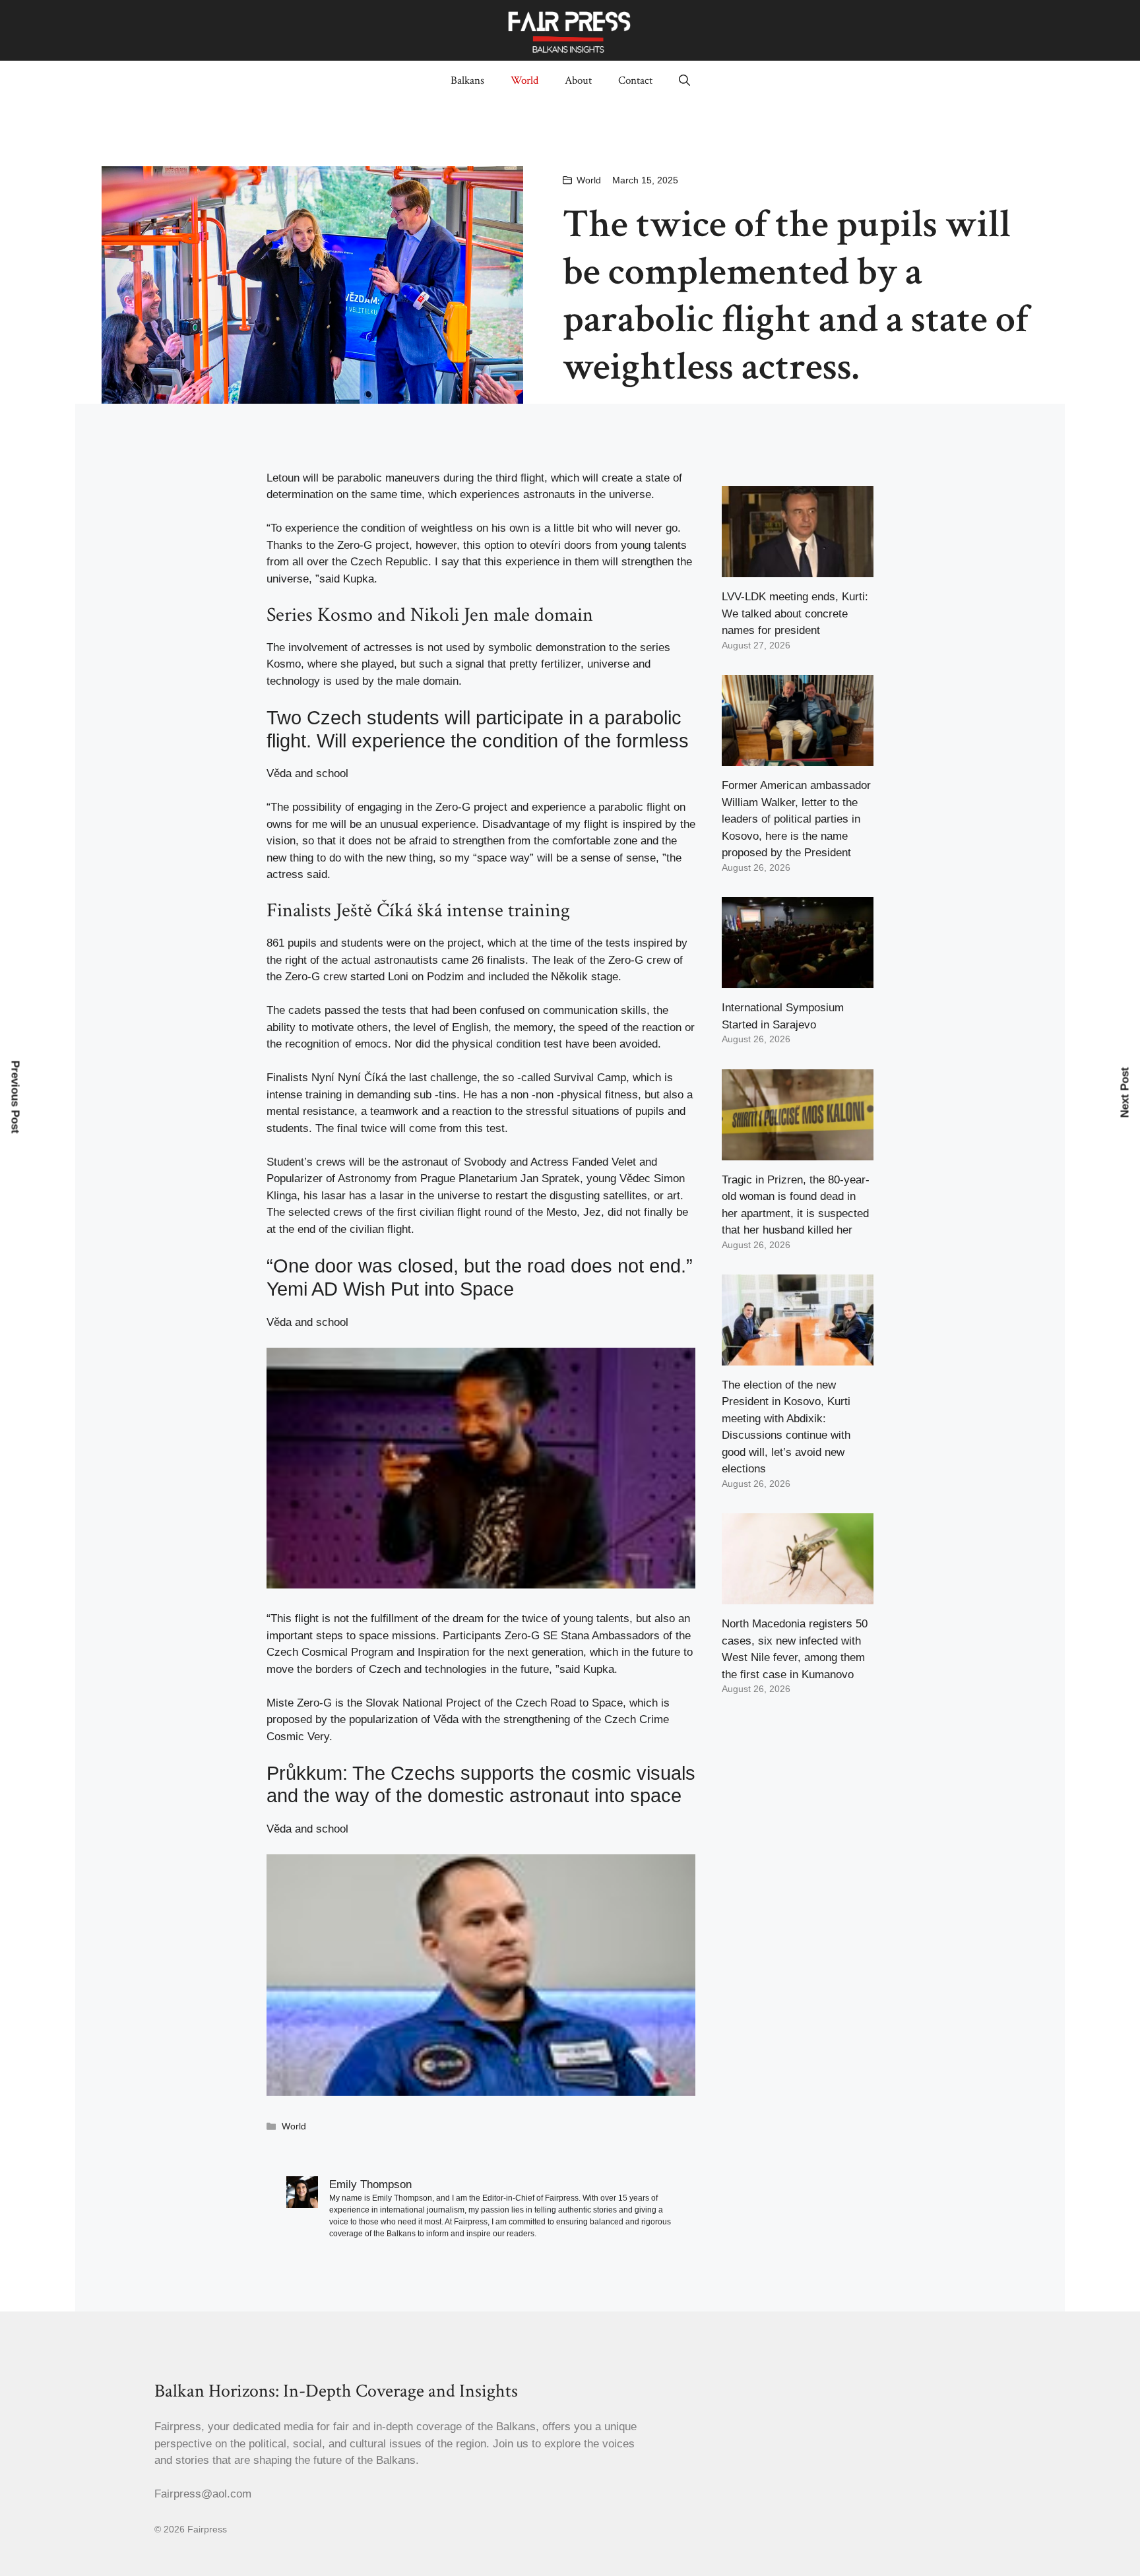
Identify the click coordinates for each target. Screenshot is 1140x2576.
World (524, 80)
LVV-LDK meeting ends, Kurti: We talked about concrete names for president (795, 613)
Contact (635, 80)
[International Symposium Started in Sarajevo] (798, 980)
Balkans (467, 80)
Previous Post (16, 1097)
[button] (684, 80)
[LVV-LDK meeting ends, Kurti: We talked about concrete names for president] (798, 569)
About (578, 80)
